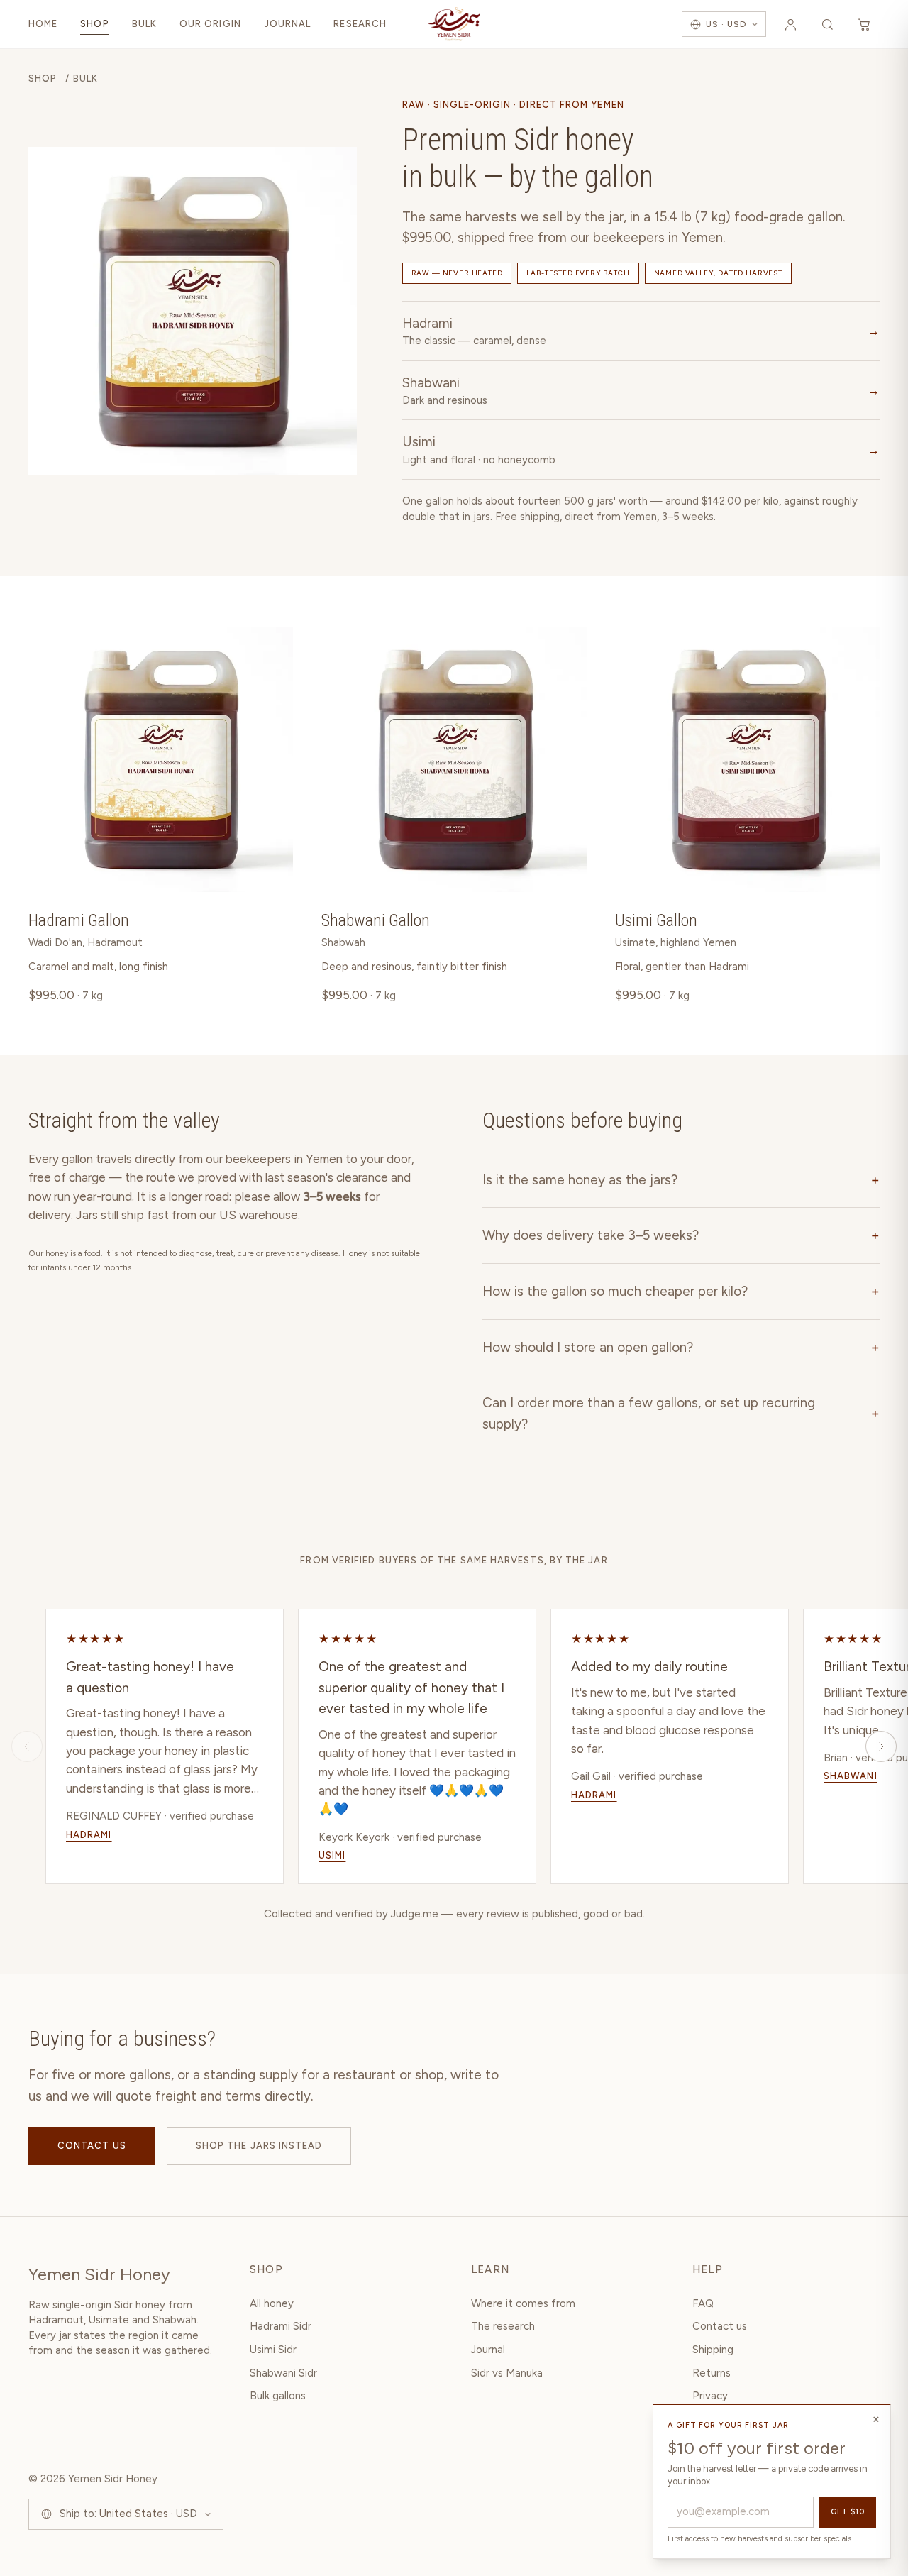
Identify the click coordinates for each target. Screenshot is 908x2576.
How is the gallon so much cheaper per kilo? (681, 1291)
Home (43, 24)
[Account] (790, 24)
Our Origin (210, 24)
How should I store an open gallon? (681, 1347)
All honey (272, 2303)
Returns (712, 2373)
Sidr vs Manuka (507, 2373)
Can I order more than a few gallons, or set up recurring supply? (681, 1413)
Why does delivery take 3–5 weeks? (681, 1235)
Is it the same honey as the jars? (681, 1180)
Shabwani (851, 1776)
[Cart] (864, 24)
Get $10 (848, 2512)
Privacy (710, 2396)
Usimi (332, 1855)
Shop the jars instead (259, 2146)
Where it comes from (523, 2303)
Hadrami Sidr (281, 2326)
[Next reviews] (881, 1746)
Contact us (92, 2146)
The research (503, 2326)
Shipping (713, 2350)
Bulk (144, 24)
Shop (94, 24)
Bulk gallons (278, 2396)
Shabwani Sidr (283, 2373)
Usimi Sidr (273, 2350)
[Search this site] (827, 24)
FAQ (703, 2303)
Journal (288, 24)
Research (360, 24)
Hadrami (89, 1835)
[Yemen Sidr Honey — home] (454, 24)
